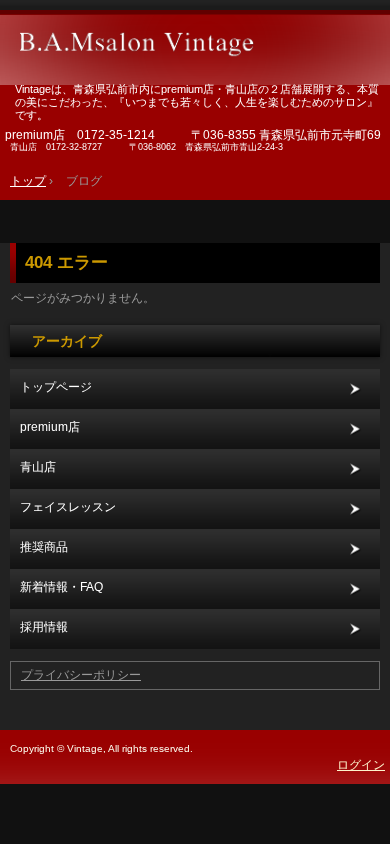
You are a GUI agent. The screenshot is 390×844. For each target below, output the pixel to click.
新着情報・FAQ (61, 587)
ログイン (361, 765)
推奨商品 (44, 547)
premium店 (50, 427)
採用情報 (44, 627)
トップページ (56, 387)
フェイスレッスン (68, 507)
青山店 (38, 467)
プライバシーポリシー (81, 675)
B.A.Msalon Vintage (195, 35)
